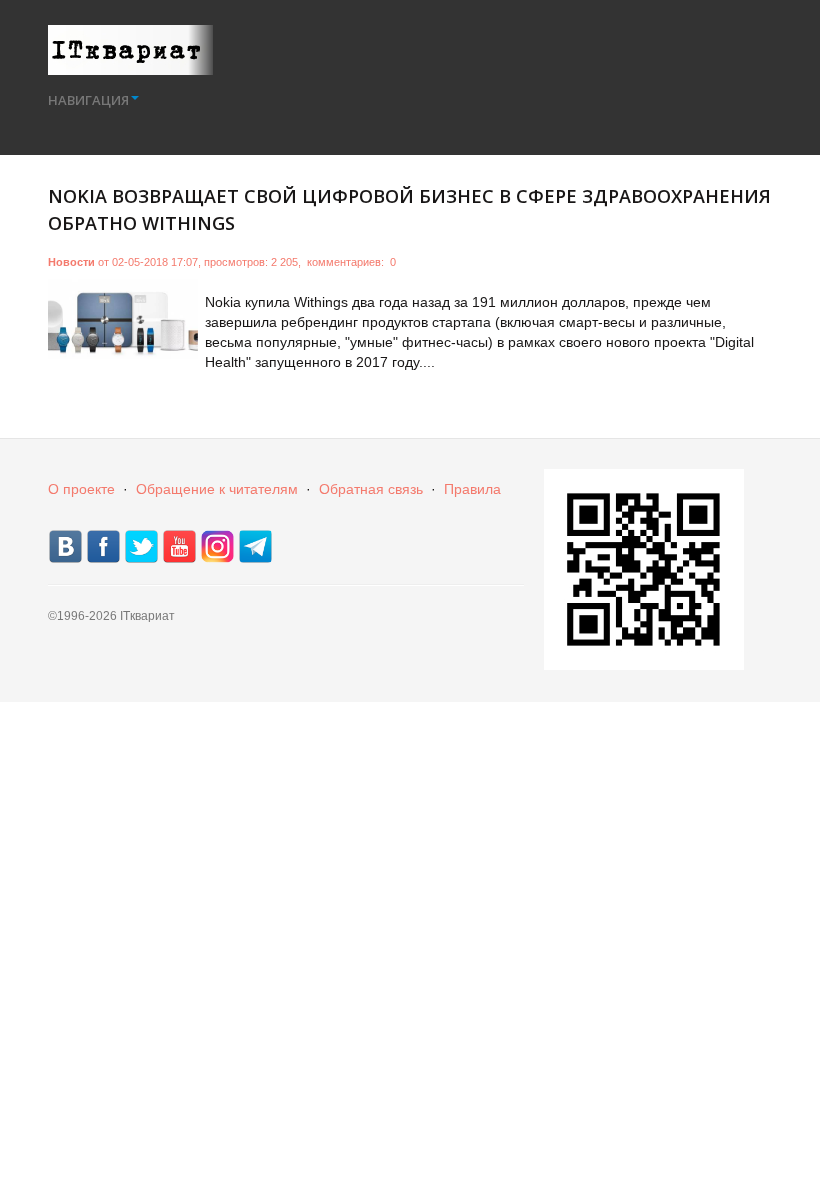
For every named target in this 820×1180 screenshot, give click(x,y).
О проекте (81, 489)
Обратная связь (371, 489)
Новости (71, 262)
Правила (472, 489)
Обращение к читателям (217, 489)
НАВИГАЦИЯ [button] (88, 100)
